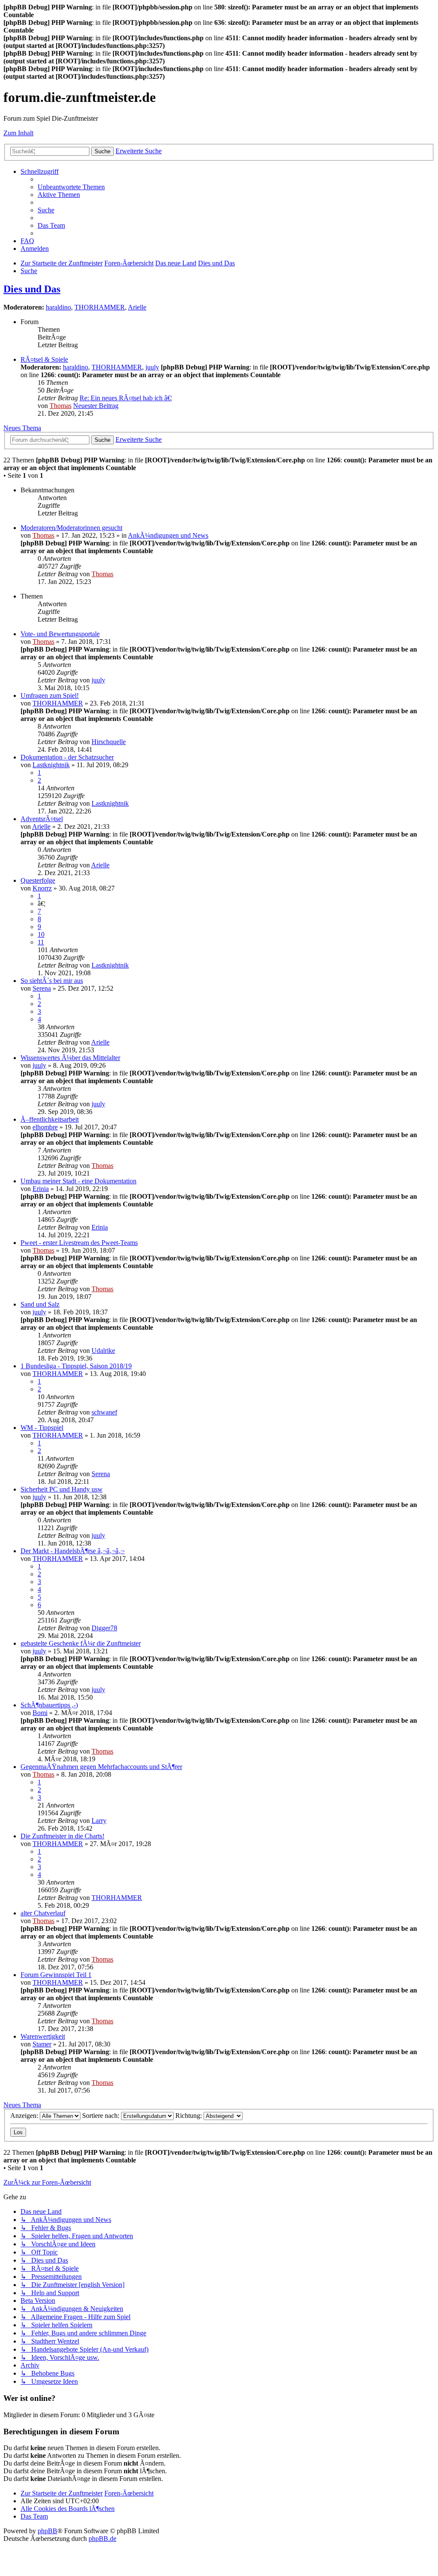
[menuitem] (71, 187)
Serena (42, 988)
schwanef (104, 1412)
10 (41, 934)
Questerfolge (38, 880)
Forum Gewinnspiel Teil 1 (56, 1975)
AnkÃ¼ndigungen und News (168, 535)
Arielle (137, 307)
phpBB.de (102, 2539)
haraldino (58, 307)
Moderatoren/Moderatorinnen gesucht (71, 528)
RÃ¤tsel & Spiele (44, 359)
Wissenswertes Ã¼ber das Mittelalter (70, 1058)
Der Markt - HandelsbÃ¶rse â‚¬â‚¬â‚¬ (73, 1551)
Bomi (40, 1713)
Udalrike (103, 1351)
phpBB (47, 2531)
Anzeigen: (25, 2116)
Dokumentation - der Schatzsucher (67, 757)
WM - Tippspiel (42, 1428)
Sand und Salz (40, 1304)
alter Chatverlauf (43, 1913)
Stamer (42, 2044)
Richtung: (189, 2116)
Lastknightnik (51, 765)
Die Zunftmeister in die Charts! (62, 1836)
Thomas (61, 406)
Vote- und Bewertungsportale (60, 634)
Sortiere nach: (102, 2116)
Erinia (41, 1189)
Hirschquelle (109, 742)
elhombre (45, 1127)
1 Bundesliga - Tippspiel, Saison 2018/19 (76, 1366)
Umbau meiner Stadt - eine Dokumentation (78, 1181)
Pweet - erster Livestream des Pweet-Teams (79, 1243)
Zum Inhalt (18, 133)
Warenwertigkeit (43, 2036)
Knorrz (42, 888)
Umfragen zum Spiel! (50, 695)
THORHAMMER (100, 307)
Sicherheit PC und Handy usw (62, 1489)
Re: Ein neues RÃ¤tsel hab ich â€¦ (126, 398)
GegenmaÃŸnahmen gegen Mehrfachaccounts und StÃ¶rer (101, 1767)
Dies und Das (32, 289)
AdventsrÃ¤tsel (42, 819)
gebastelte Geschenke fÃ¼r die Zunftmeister (81, 1643)
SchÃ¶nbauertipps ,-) (49, 1705)
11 (41, 942)
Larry (99, 1821)
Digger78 (104, 1628)
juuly (152, 367)
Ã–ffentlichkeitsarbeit (50, 1119)
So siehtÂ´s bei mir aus (52, 981)
